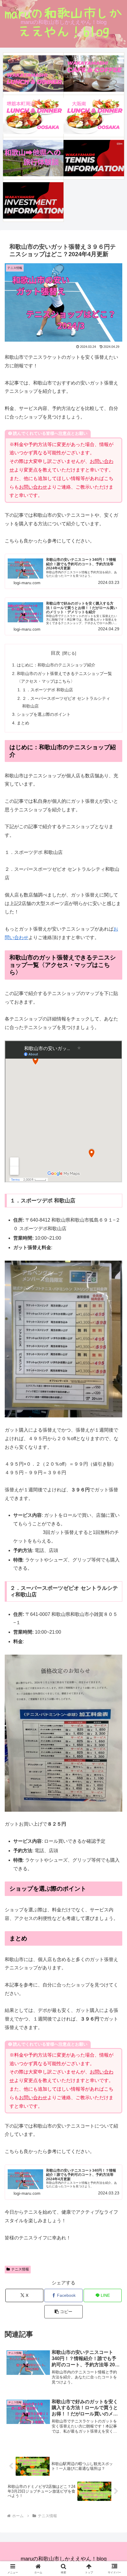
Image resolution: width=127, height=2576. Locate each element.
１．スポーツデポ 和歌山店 (48, 690)
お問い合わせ (33, 487)
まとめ (23, 723)
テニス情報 (20, 2269)
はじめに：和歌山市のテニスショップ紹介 (56, 665)
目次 (56, 653)
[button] (63, 2312)
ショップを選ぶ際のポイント (44, 714)
